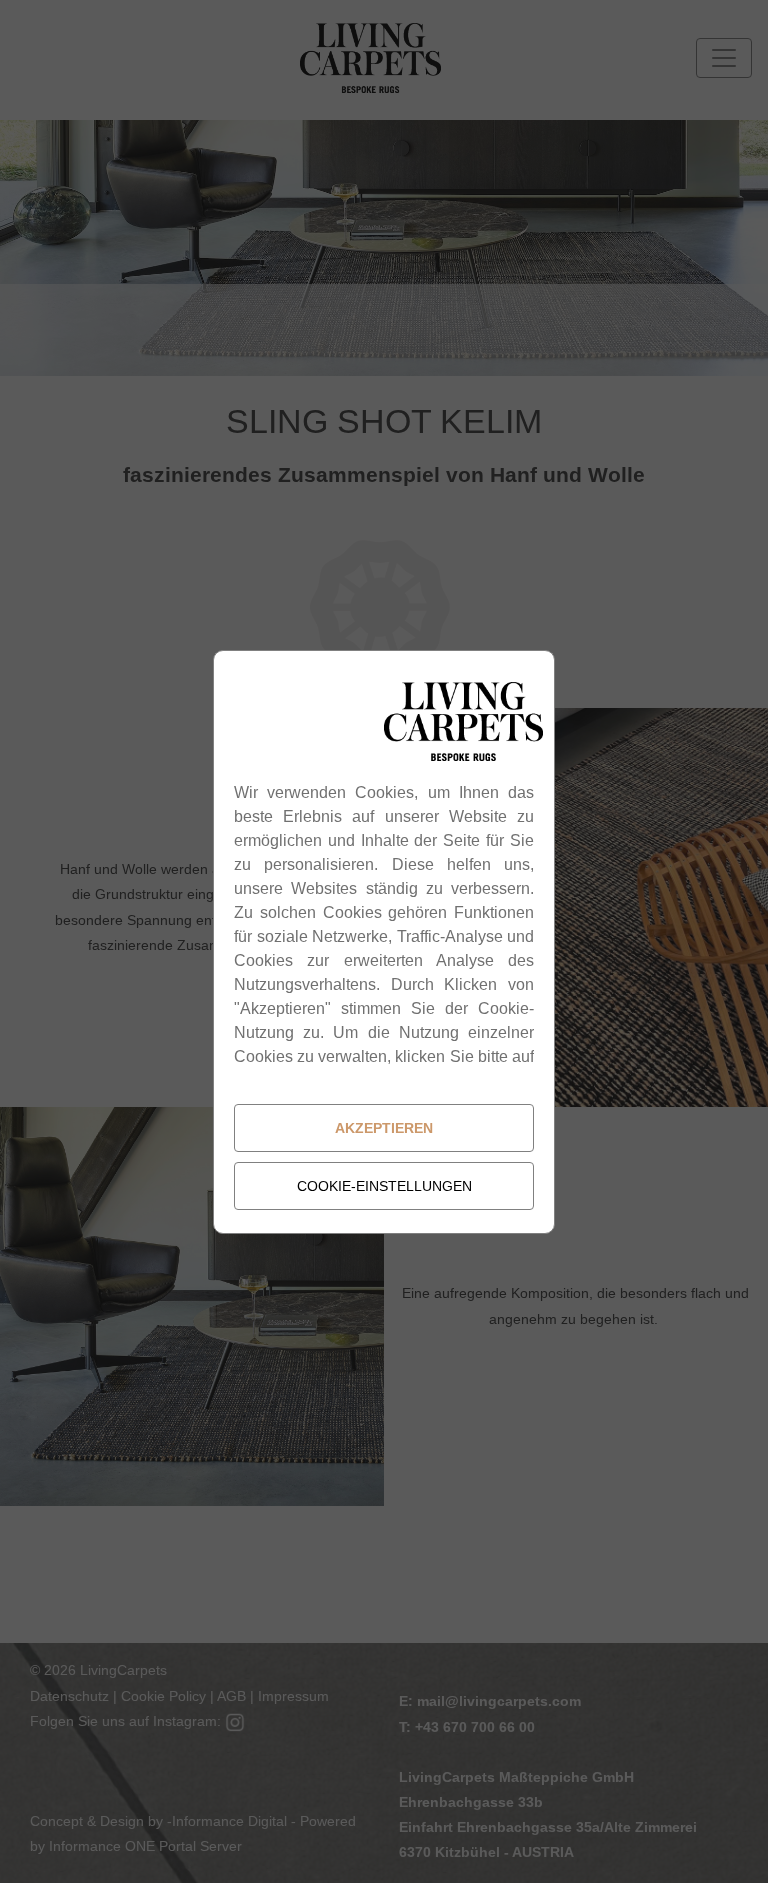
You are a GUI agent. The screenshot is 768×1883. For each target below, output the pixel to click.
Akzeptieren (384, 1128)
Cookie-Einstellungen (384, 1186)
